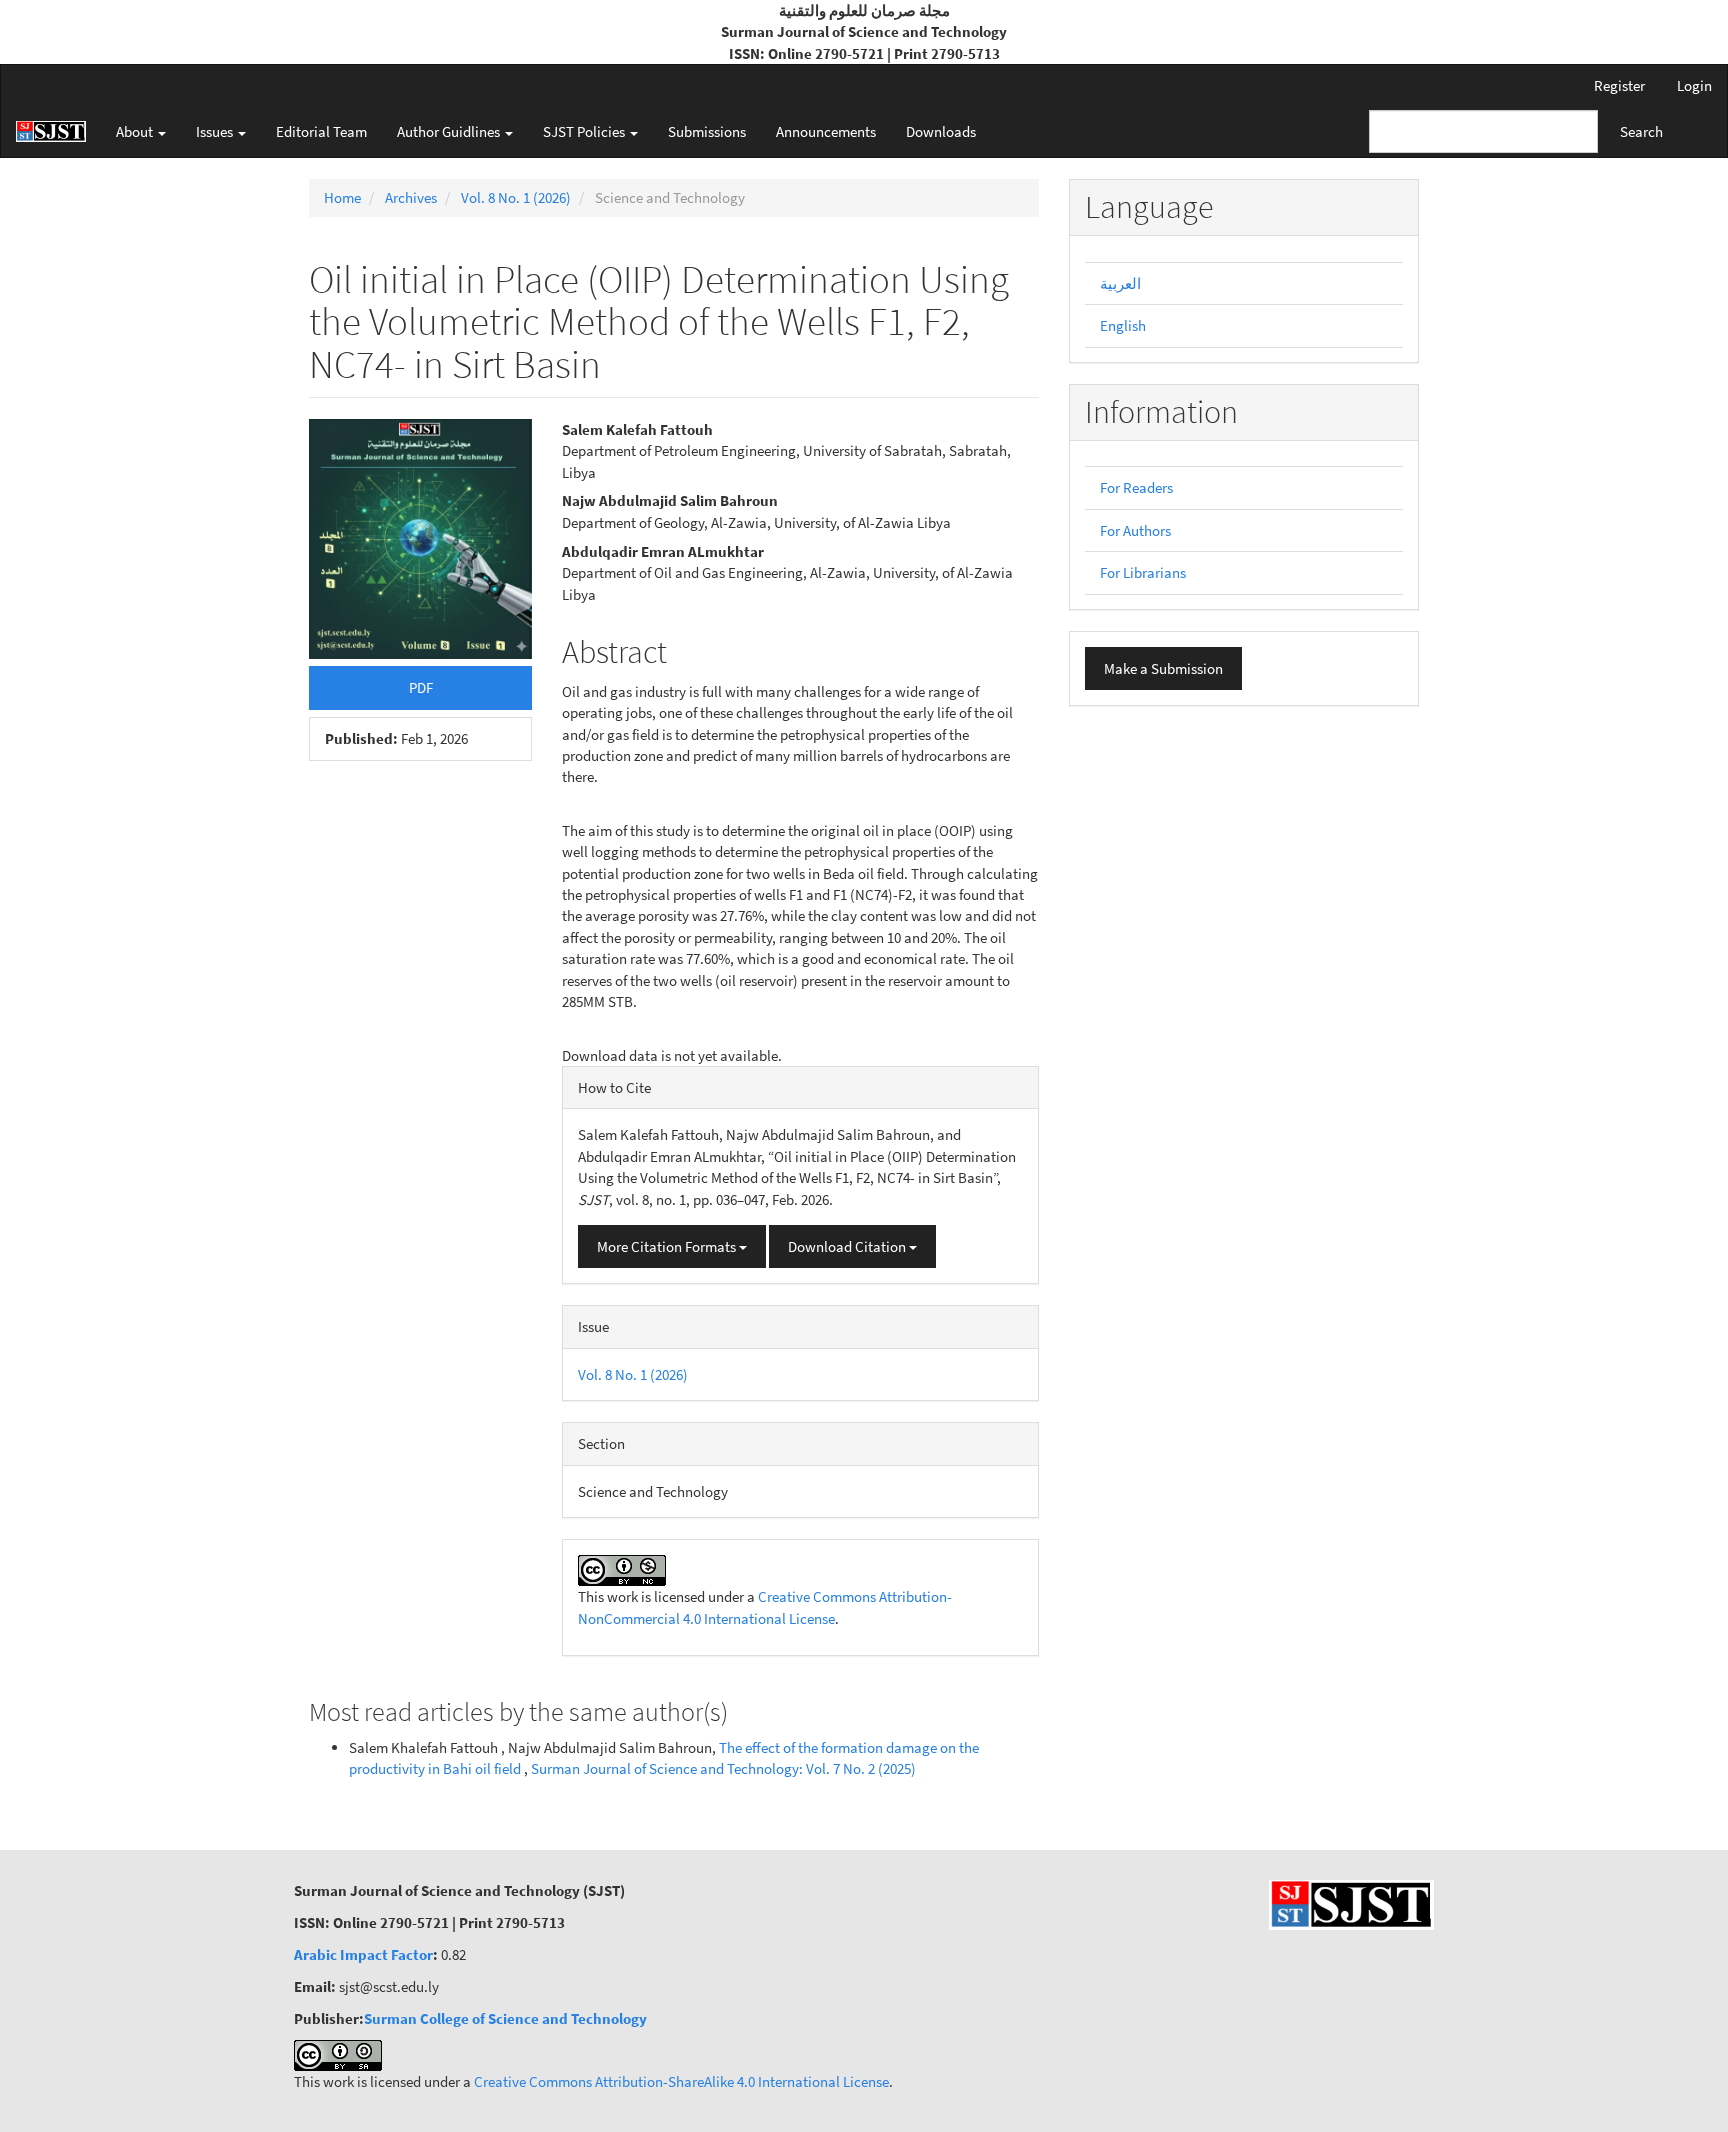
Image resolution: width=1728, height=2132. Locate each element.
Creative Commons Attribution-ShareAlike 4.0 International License (681, 2081)
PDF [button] (421, 687)
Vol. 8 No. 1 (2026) (516, 197)
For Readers (1136, 487)
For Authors (1135, 530)
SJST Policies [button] (585, 131)
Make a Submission (1163, 668)
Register (1619, 85)
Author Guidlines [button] (450, 131)
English (1123, 325)
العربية (1120, 283)
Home (342, 197)
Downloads (941, 131)
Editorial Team (321, 131)
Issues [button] (216, 131)
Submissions (707, 131)
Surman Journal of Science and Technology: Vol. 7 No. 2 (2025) (723, 1768)
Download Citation (848, 1246)
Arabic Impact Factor (363, 1954)
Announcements (826, 131)
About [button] (136, 131)
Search (1641, 131)
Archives (411, 197)
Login (1694, 85)
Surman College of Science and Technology (505, 2018)
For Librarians (1143, 572)
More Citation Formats (668, 1246)
